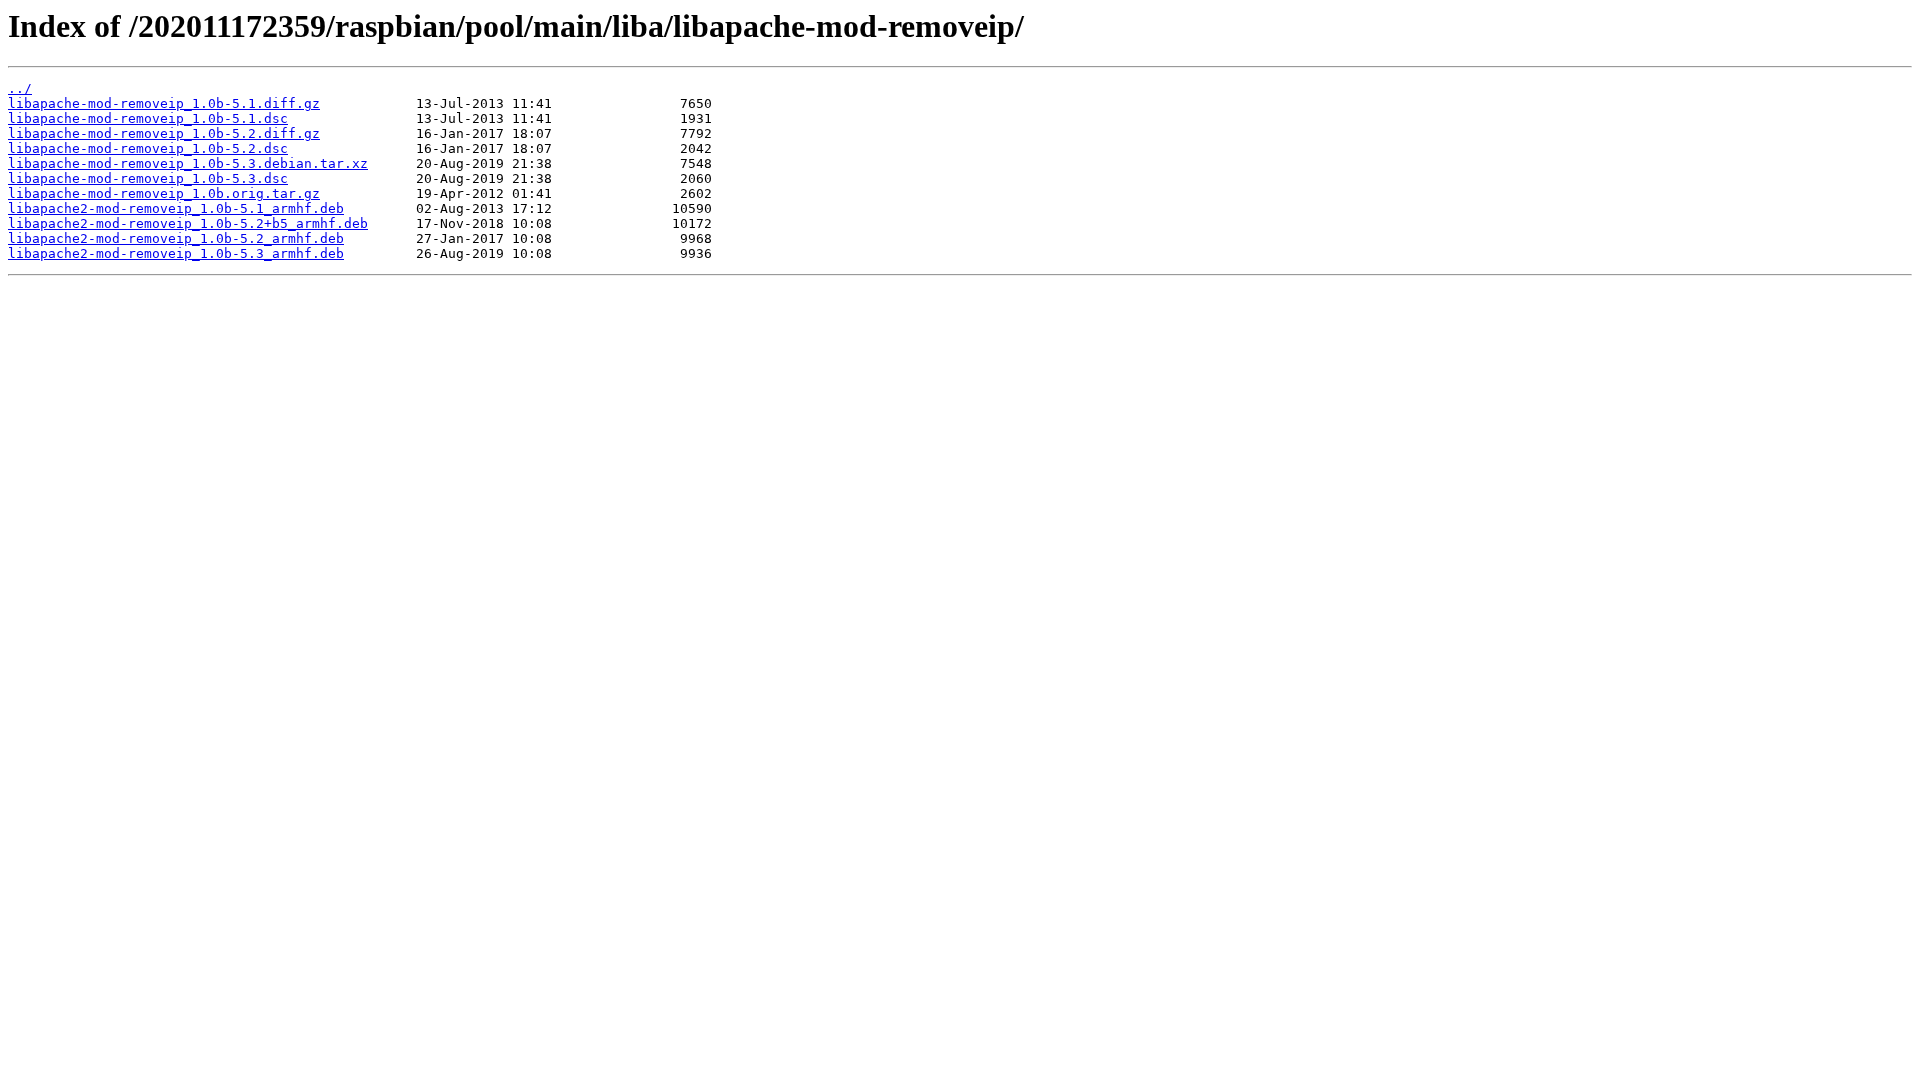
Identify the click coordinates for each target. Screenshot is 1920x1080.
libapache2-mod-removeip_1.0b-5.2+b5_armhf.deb (188, 223)
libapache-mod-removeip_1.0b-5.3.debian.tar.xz (188, 163)
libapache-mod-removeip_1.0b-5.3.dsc (148, 178)
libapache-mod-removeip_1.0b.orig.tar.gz (164, 193)
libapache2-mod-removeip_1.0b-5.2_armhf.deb (176, 238)
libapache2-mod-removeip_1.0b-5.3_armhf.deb (176, 253)
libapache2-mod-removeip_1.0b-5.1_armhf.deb (176, 208)
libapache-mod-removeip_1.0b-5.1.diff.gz (164, 103)
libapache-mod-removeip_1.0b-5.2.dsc (148, 148)
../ (20, 88)
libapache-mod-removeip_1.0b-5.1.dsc (148, 118)
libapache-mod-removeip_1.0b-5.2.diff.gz (164, 133)
